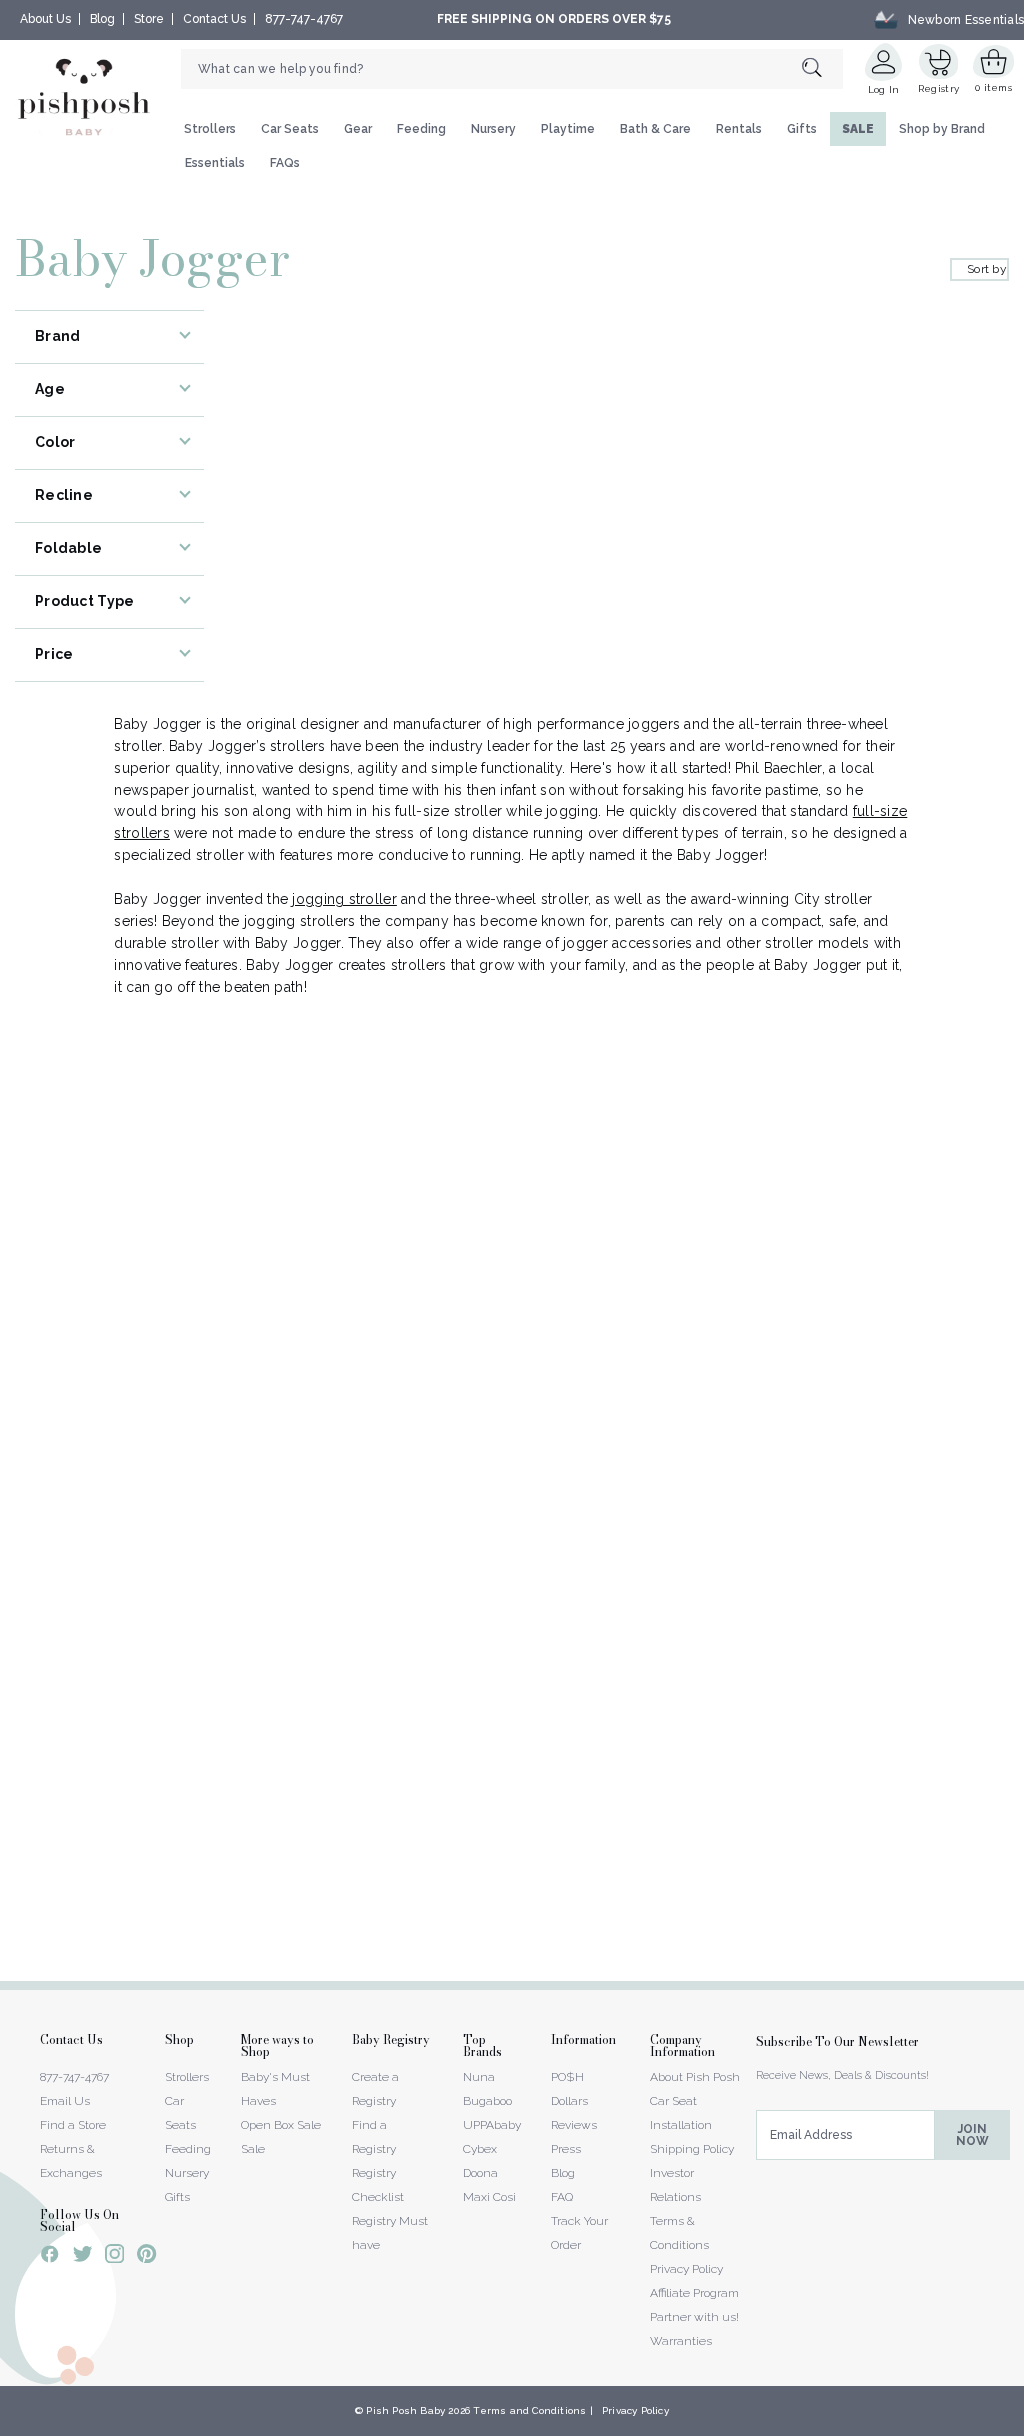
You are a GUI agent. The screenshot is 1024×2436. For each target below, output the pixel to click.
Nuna (479, 2077)
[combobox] (512, 69)
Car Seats (290, 129)
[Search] (822, 68)
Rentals (739, 129)
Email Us (65, 2101)
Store (149, 19)
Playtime (568, 129)
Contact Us (214, 19)
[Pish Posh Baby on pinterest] (146, 2257)
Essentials (215, 163)
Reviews (574, 2125)
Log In (884, 89)
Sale (253, 2149)
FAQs (285, 163)
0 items (993, 87)
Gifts (802, 129)
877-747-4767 (304, 19)
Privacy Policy (686, 2269)
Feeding (421, 129)
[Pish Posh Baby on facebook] (50, 2257)
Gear (358, 129)
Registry (938, 88)
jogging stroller (344, 899)
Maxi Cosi (489, 2197)
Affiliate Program (694, 2293)
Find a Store (73, 2125)
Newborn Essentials (966, 19)
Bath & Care (655, 129)
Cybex (480, 2149)
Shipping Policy (692, 2149)
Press (566, 2149)
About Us (45, 19)
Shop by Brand (942, 129)
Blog (102, 19)
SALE (858, 129)
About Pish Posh (695, 2077)
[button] (1023, 2425)
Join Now (972, 2135)
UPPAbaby (492, 2125)
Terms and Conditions (529, 2410)
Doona (480, 2173)
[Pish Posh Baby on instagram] (114, 2257)
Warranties (681, 2341)
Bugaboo (487, 2101)
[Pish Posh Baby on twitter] (82, 2257)
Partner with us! (694, 2317)
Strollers (210, 129)
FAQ (562, 2197)
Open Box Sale (281, 2125)
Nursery (493, 129)
